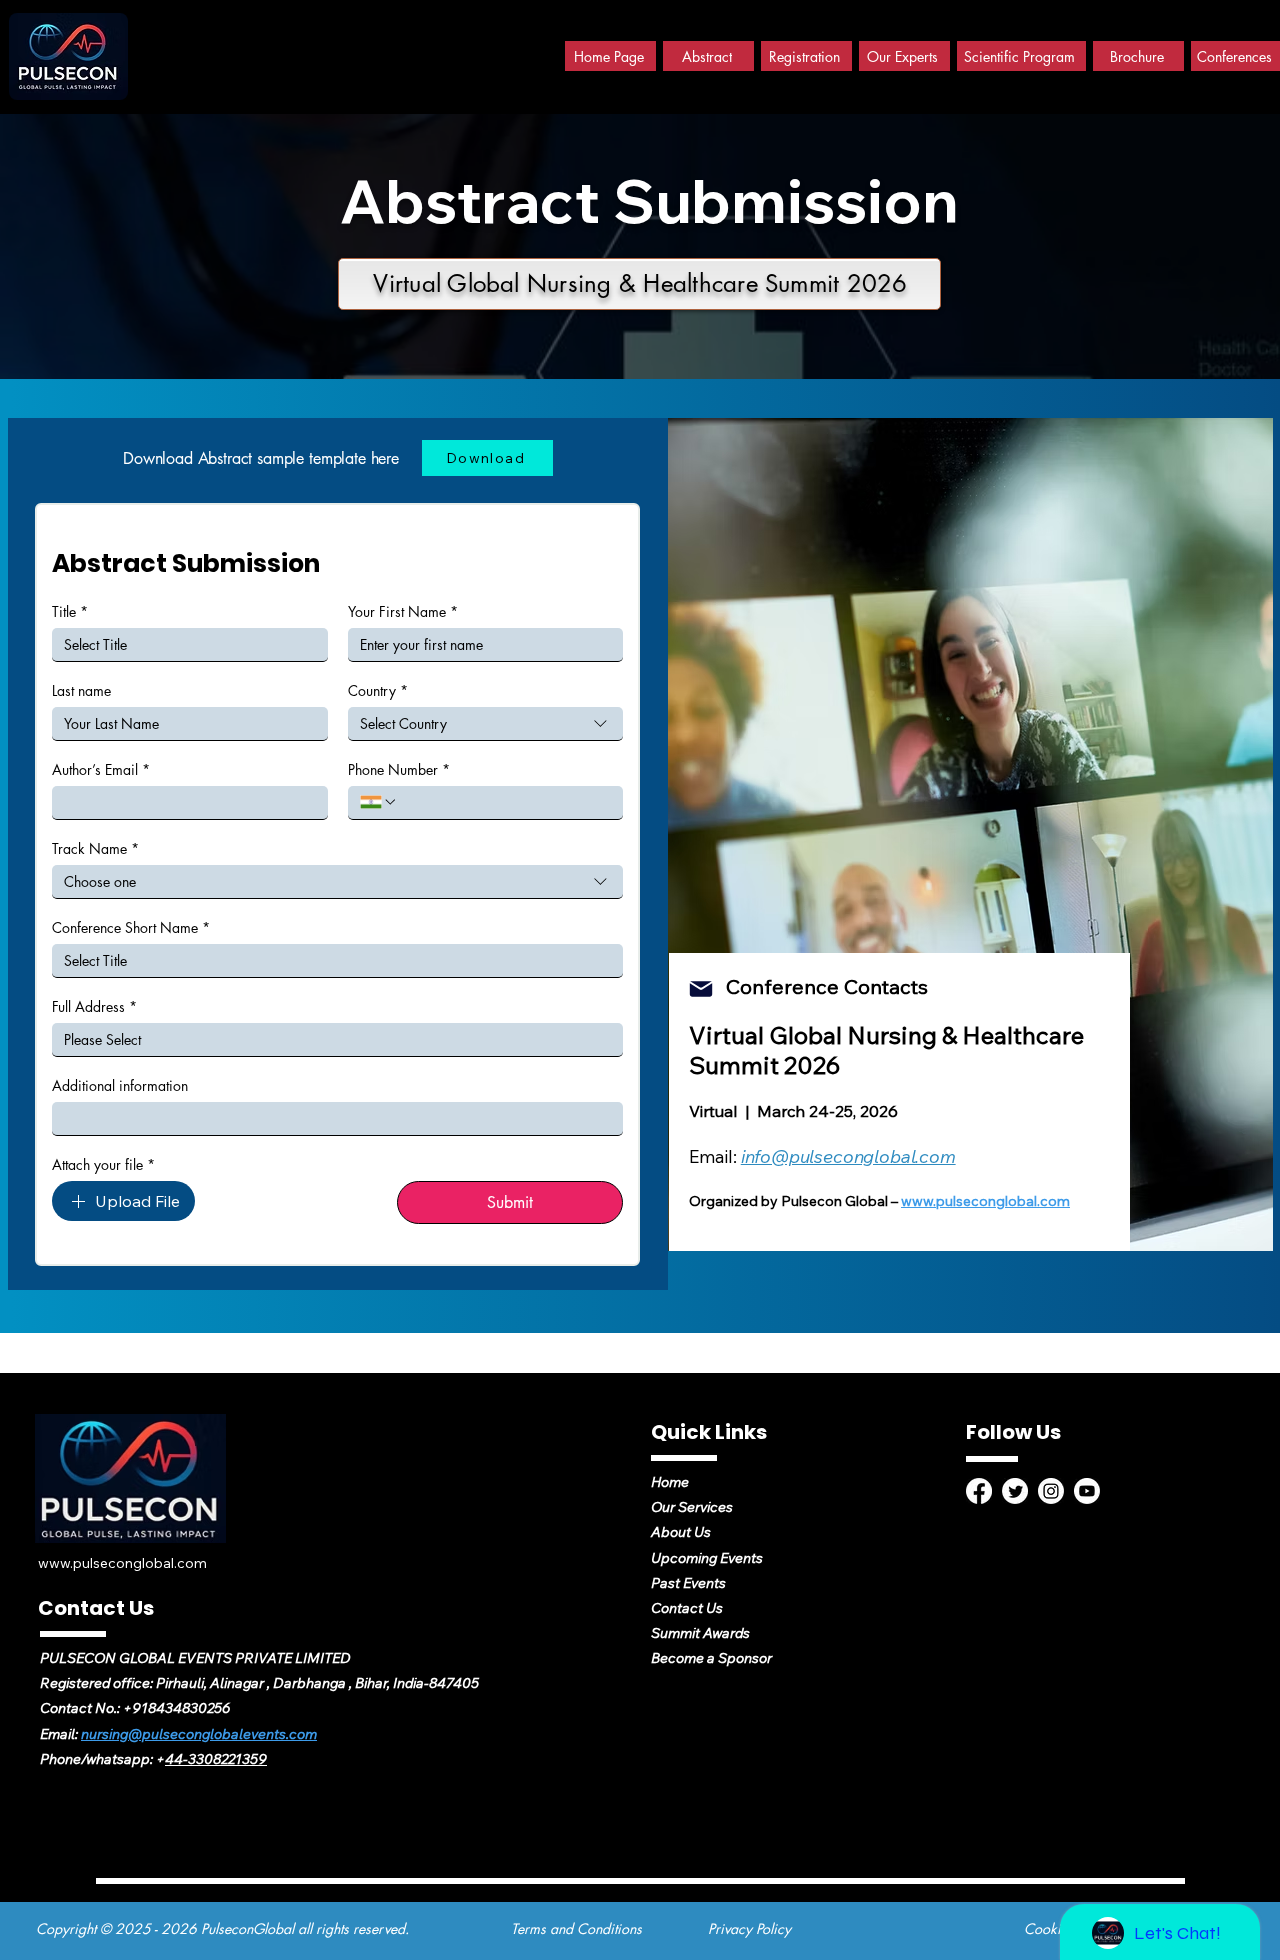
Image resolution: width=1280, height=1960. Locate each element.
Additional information (120, 1085)
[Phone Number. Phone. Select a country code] (379, 802)
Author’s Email (101, 769)
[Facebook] (979, 1491)
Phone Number (399, 769)
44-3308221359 (216, 1759)
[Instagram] (1051, 1491)
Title (70, 611)
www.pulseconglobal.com (985, 1201)
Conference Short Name (131, 927)
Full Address (94, 1006)
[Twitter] (1015, 1491)
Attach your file (103, 1164)
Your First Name (403, 611)
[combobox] (486, 724)
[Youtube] (1087, 1491)
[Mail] (701, 989)
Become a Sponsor (711, 1658)
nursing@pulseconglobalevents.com (199, 1734)
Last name (81, 690)
